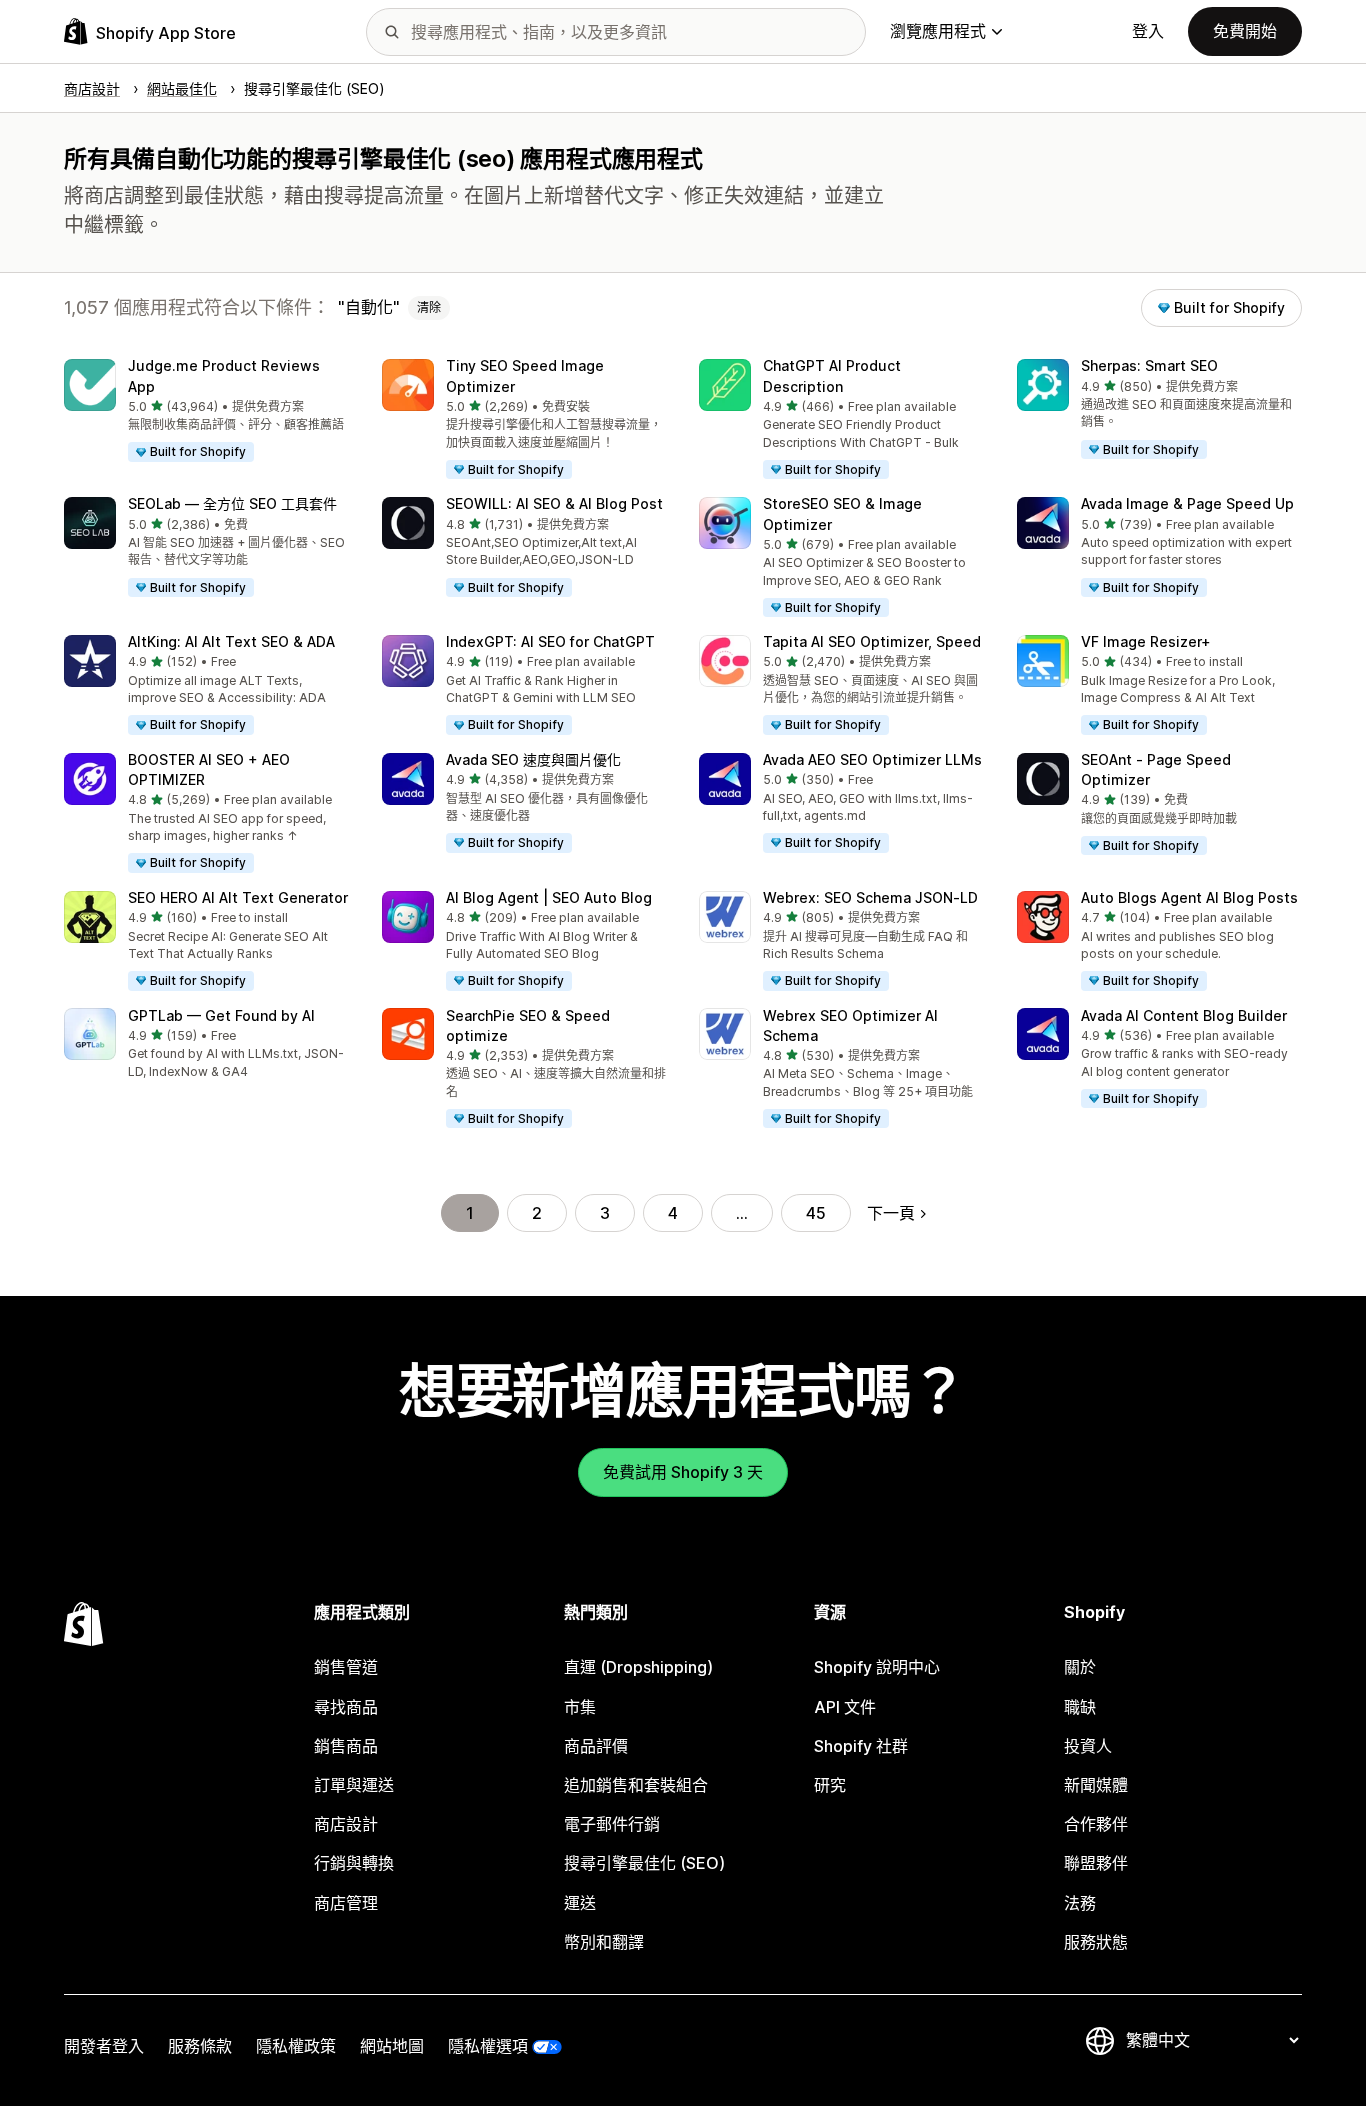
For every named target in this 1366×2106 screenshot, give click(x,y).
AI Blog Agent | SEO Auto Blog (549, 897)
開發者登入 (104, 2046)
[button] (207, 411)
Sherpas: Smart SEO (1149, 365)
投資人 (1088, 1746)
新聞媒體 (1096, 1785)
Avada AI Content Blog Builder (1184, 1015)
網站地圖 (392, 2046)
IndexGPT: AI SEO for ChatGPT (550, 641)
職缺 (1080, 1707)
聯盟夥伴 (1096, 1863)
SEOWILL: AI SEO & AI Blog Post (554, 503)
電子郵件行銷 (612, 1824)
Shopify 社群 (861, 1746)
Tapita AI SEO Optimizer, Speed (872, 641)
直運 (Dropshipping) (638, 1667)
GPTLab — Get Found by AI (221, 1015)
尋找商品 (346, 1707)
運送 (580, 1903)
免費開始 (1245, 31)
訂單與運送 (354, 1785)
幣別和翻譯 (604, 1942)
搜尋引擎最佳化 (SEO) (644, 1863)
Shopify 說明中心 (877, 1667)
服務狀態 (1096, 1942)
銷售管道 (346, 1667)
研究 (830, 1785)
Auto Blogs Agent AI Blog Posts (1189, 897)
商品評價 (596, 1746)
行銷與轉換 (354, 1863)
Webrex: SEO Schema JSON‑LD (870, 897)
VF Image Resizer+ (1146, 641)
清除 (429, 307)
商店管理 (346, 1903)
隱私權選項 (488, 2046)
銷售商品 (346, 1746)
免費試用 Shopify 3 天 (683, 1472)
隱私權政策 (296, 2046)
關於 (1080, 1667)
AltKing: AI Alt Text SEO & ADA (231, 641)
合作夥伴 (1096, 1824)
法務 (1080, 1903)
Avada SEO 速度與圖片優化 (533, 759)
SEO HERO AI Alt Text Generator (238, 897)
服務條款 (200, 2046)
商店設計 (346, 1824)
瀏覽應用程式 (938, 31)
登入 (1148, 31)
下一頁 (891, 1213)
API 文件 (845, 1707)
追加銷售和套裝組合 (636, 1785)
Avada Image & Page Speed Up (1187, 503)
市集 (580, 1707)
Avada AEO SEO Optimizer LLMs (872, 759)
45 (816, 1213)
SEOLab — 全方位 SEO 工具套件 (232, 503)
